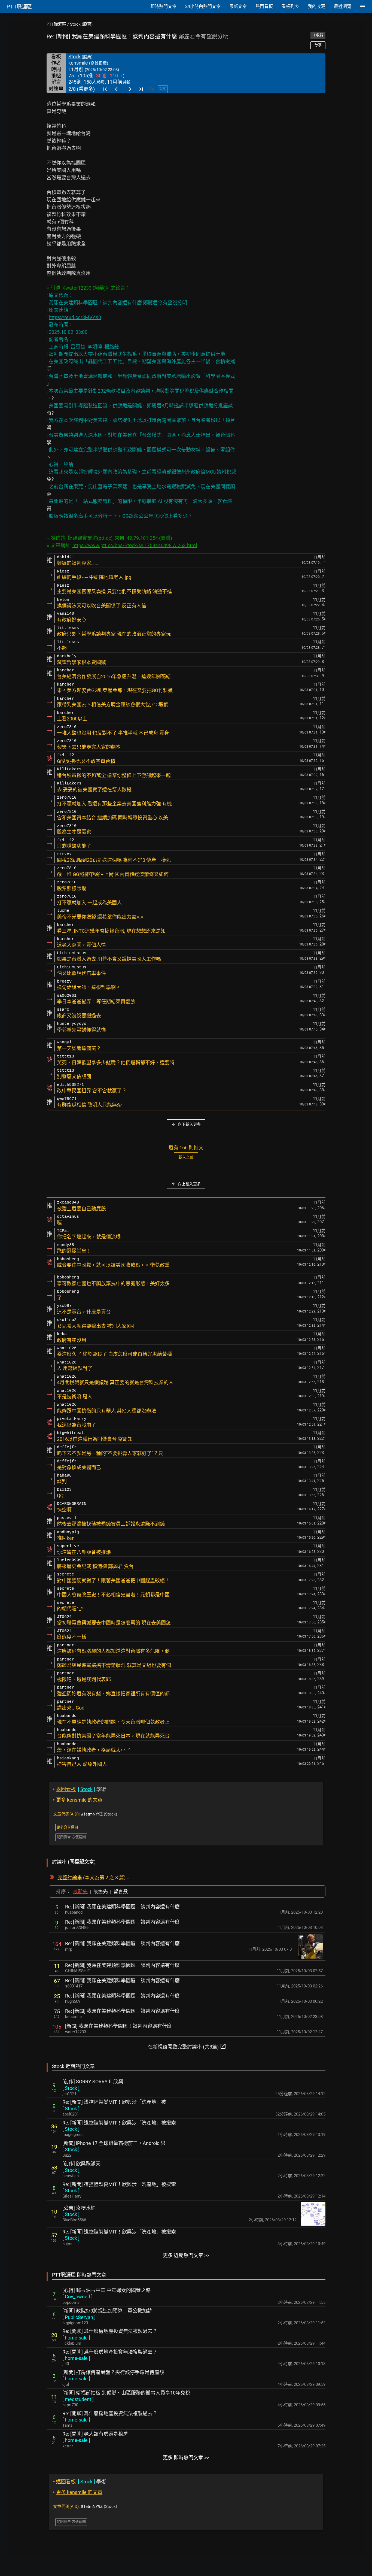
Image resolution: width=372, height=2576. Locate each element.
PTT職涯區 (56, 24)
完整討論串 (70, 1878)
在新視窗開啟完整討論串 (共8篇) (187, 2046)
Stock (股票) (81, 24)
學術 (80, 1789)
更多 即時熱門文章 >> (186, 2458)
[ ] (71, 2088)
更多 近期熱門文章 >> (186, 2255)
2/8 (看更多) (82, 89)
